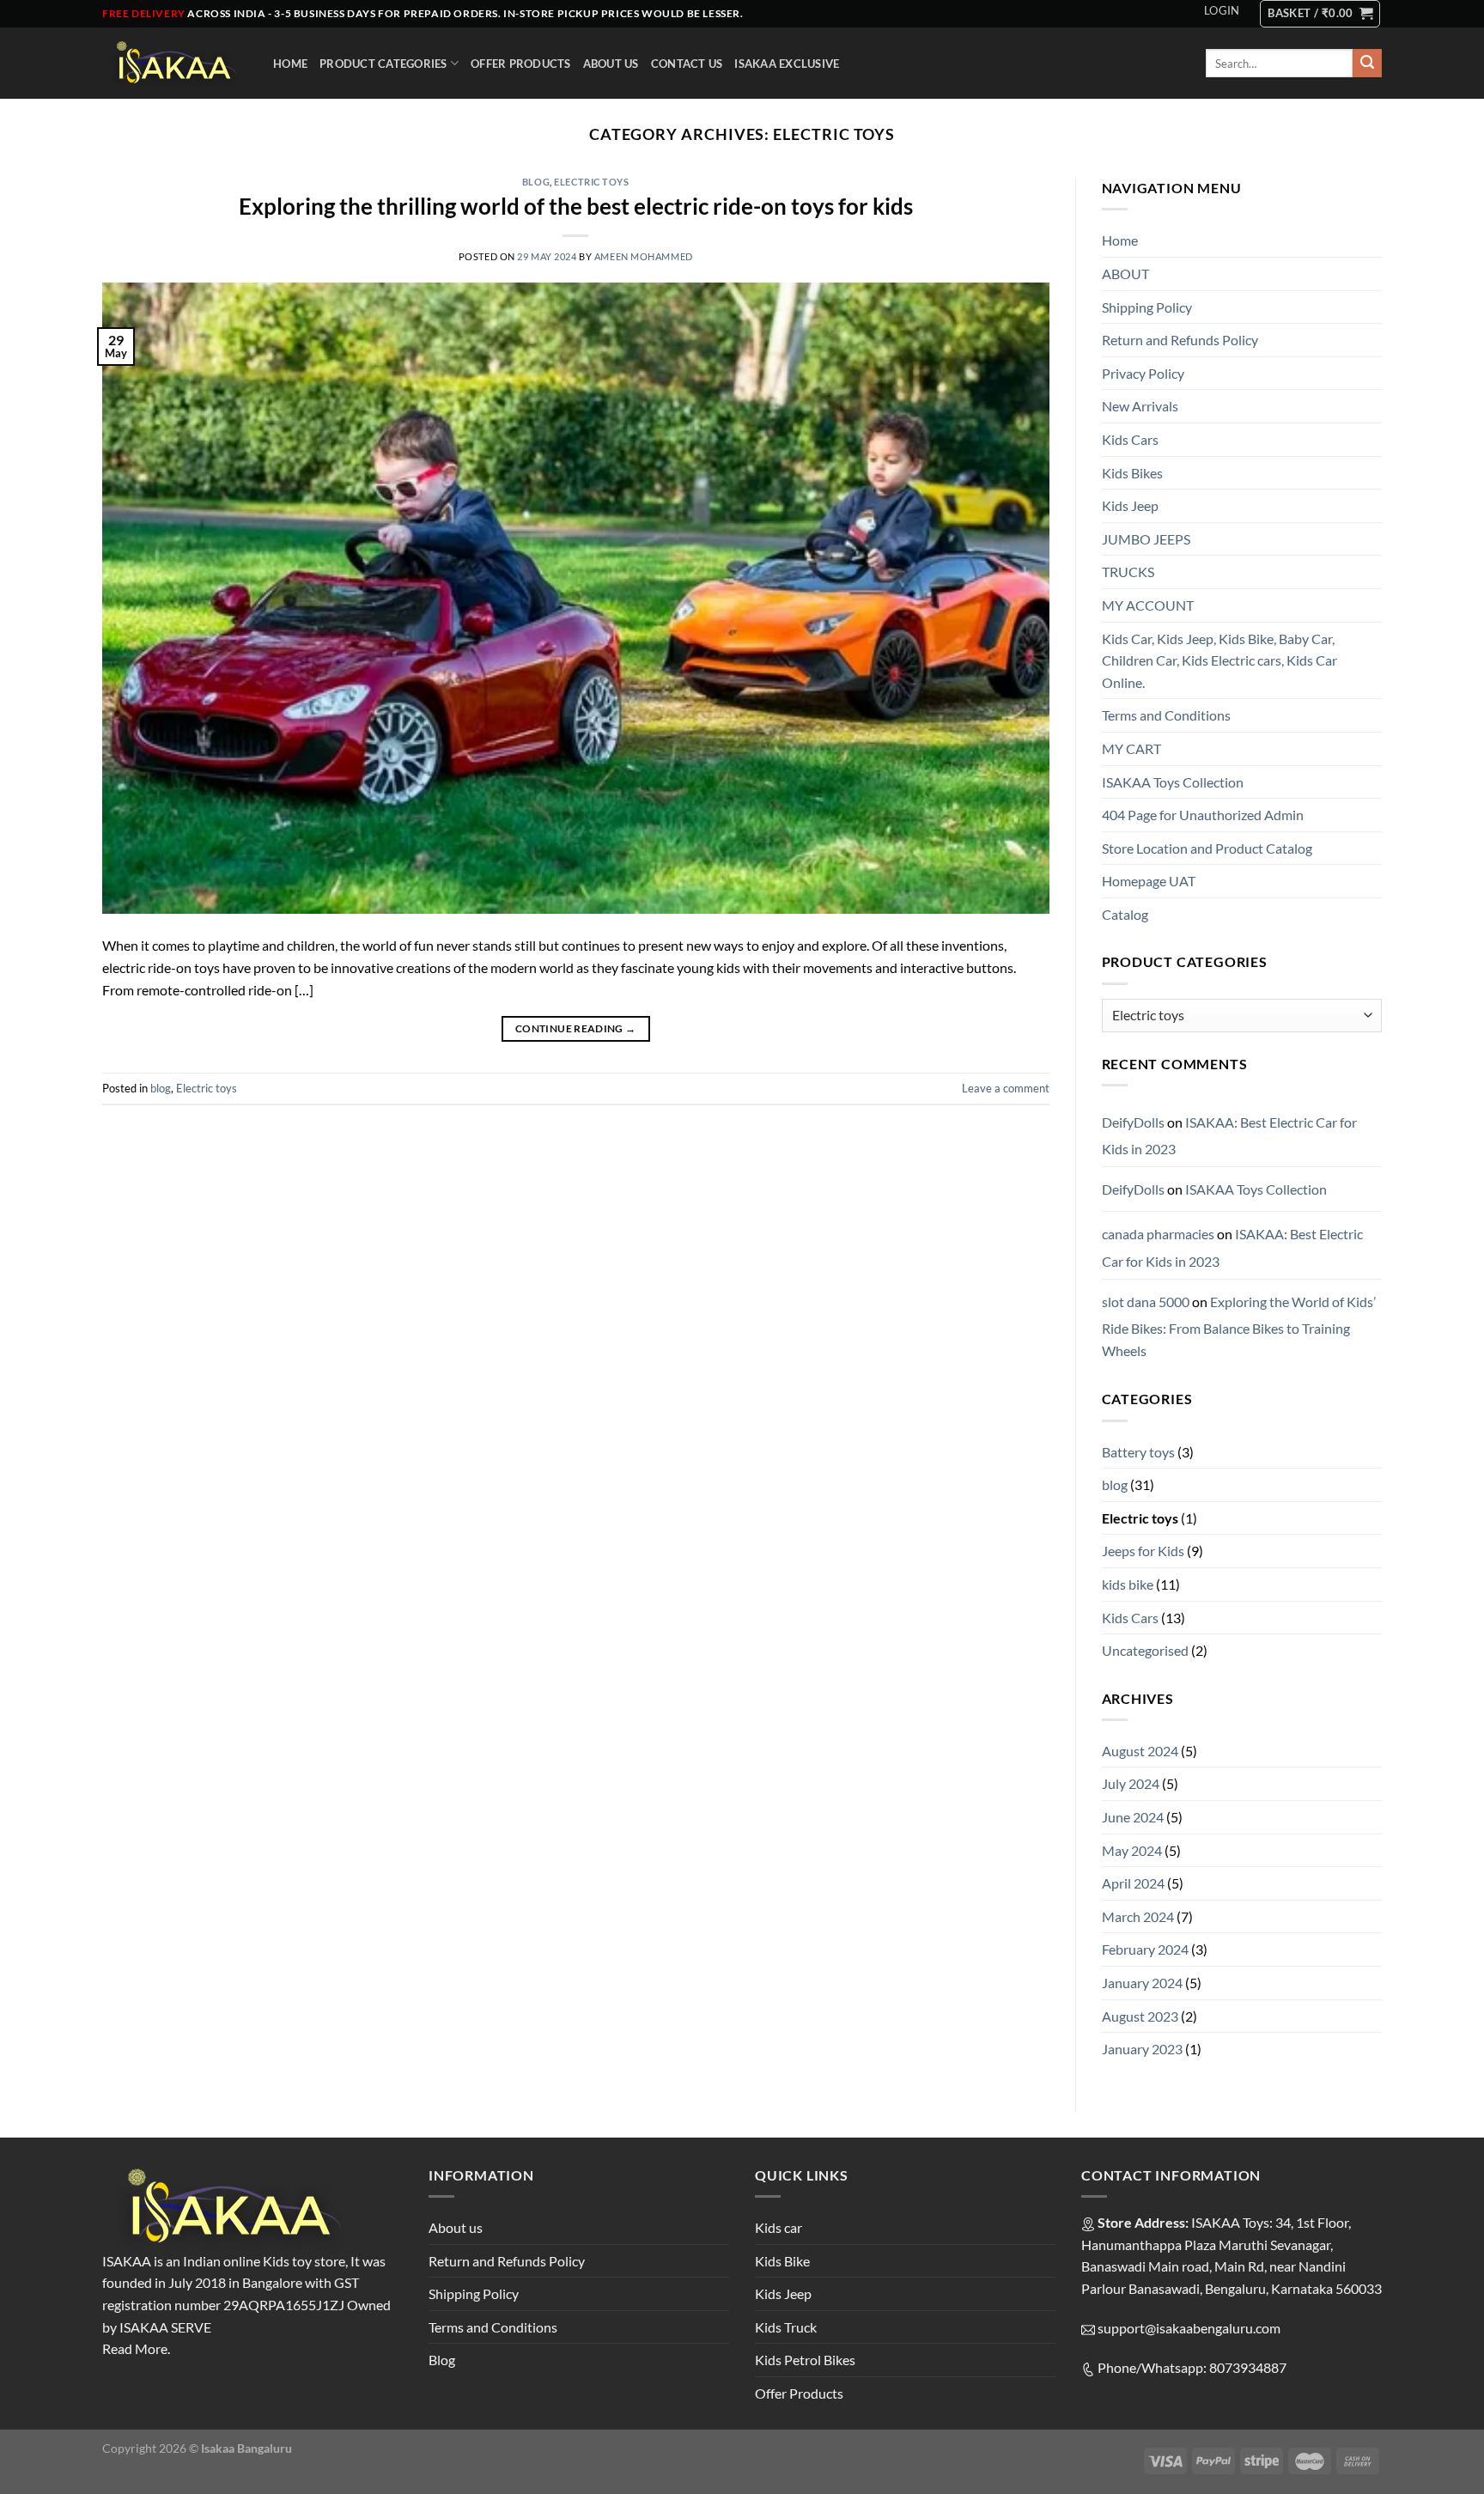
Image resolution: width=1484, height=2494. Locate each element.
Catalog (1125, 914)
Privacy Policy (1143, 373)
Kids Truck (786, 2327)
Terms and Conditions (1166, 715)
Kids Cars (1130, 439)
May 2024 (1132, 1850)
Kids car (778, 2227)
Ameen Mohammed (644, 256)
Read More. (136, 2348)
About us (611, 64)
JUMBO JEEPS (1146, 539)
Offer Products (521, 64)
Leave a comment (1006, 1088)
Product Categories (383, 64)
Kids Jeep (1130, 505)
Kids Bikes (1132, 473)
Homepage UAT (1149, 881)
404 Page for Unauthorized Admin (1203, 815)
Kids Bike (782, 2261)
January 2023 (1142, 2049)
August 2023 (1140, 2016)
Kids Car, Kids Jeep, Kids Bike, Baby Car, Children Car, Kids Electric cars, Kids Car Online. (1219, 660)
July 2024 (1131, 1783)
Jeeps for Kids (1143, 1551)
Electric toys (591, 182)
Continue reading (576, 1028)
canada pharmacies (1158, 1234)
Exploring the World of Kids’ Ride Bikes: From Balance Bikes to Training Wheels (1239, 1326)
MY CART (1131, 748)
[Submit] (1367, 64)
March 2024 (1138, 1916)
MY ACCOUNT (1148, 605)
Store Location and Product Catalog (1207, 848)
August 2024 (1140, 1751)
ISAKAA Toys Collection (1173, 782)
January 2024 (1142, 1983)
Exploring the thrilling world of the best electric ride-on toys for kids (576, 206)
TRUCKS (1128, 572)
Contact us (687, 64)
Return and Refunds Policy (1180, 340)
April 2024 (1133, 1883)
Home (290, 64)
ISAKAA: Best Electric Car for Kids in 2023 (1229, 1136)
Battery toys (1138, 1452)
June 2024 (1133, 1817)
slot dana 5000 (1146, 1302)
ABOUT (1125, 274)
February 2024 (1145, 1949)
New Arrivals (1140, 406)
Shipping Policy (1147, 307)
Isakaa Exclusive (787, 64)
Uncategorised (1145, 1650)
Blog (442, 2360)
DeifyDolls (1133, 1122)
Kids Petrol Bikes (805, 2360)
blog (536, 182)
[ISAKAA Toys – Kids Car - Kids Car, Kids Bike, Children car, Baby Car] (175, 63)
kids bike (1128, 1584)
